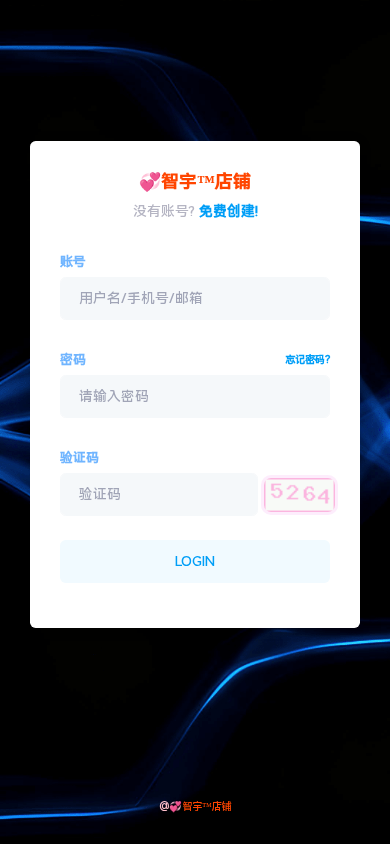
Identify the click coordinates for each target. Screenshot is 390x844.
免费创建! (228, 211)
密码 (73, 359)
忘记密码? (307, 359)
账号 (73, 261)
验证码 (79, 457)
